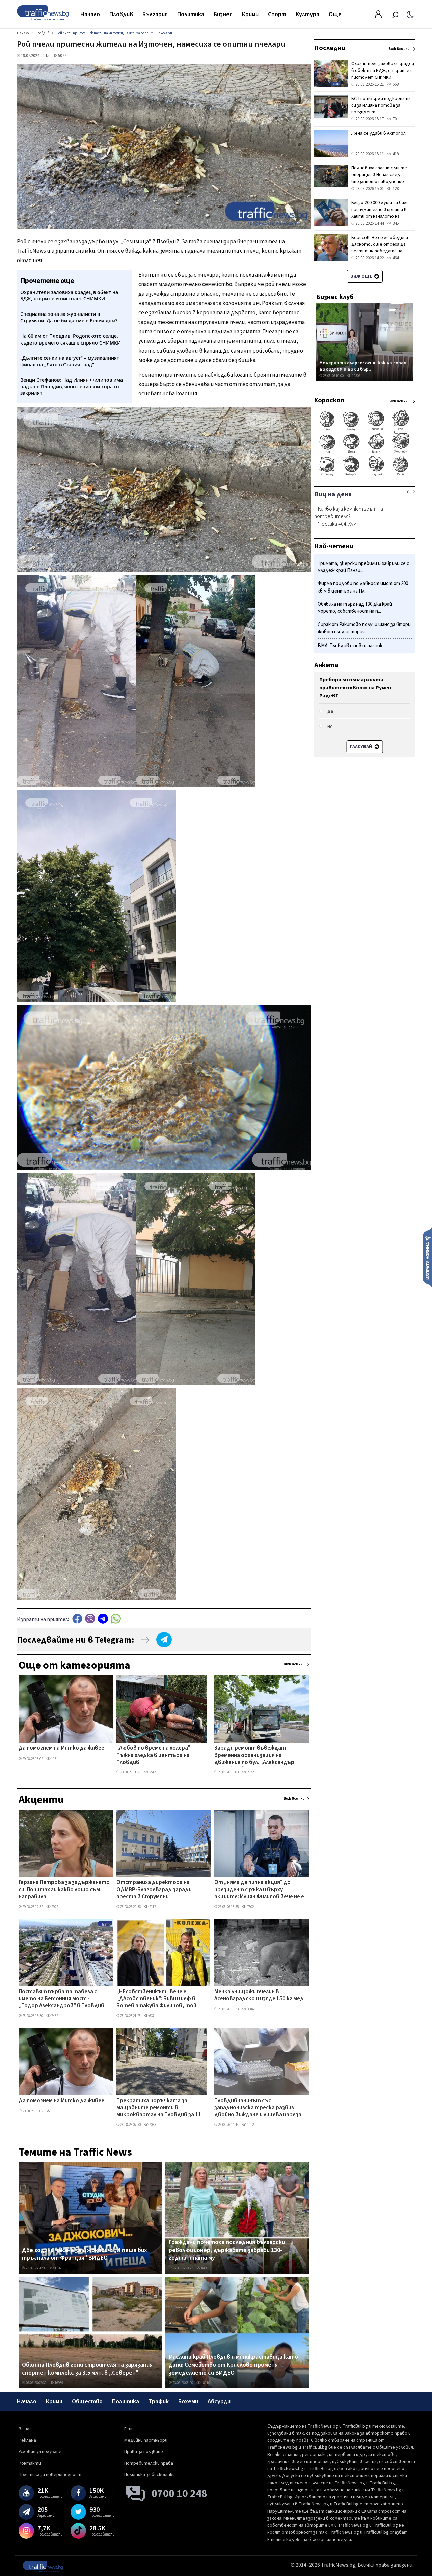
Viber (90, 1619)
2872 (250, 1772)
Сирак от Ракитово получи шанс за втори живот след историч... (364, 628)
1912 (250, 2125)
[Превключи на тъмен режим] (410, 14)
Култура (307, 14)
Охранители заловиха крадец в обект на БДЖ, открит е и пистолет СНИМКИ (383, 71)
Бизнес (223, 14)
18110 (205, 2383)
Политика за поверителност (50, 2475)
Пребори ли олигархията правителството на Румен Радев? (355, 688)
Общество (87, 2401)
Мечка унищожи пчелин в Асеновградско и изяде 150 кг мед (259, 1995)
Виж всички (294, 1664)
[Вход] (378, 16)
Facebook (77, 1619)
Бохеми (188, 2401)
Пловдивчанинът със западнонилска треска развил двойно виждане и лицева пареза (258, 2108)
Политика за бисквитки (150, 2475)
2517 (152, 1772)
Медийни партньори (146, 2440)
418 (395, 154)
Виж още (362, 276)
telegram (103, 1619)
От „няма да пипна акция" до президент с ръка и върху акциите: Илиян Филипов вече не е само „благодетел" (259, 1890)
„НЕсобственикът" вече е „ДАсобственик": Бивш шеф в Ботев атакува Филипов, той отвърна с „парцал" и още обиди (160, 1999)
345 (395, 223)
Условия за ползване (40, 2452)
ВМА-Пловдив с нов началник (350, 646)
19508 (356, 376)
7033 (152, 2125)
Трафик (159, 2401)
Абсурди (219, 2401)
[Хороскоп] (365, 475)
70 (394, 119)
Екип (129, 2429)
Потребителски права (149, 2463)
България (155, 14)
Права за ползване (144, 2452)
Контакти (30, 2463)
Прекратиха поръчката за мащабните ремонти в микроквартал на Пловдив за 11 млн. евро (159, 2108)
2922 (54, 1907)
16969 (59, 2383)
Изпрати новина (427, 1257)
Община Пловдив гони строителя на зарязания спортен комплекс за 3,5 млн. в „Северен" (87, 2369)
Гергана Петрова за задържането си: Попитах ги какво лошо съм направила (64, 1890)
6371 (152, 2016)
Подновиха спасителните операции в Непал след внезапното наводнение (379, 175)
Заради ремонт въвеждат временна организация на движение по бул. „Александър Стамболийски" (254, 1756)
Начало (90, 14)
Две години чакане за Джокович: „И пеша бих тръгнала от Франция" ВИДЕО (85, 2254)
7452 (54, 2016)
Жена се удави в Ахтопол (379, 133)
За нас (25, 2429)
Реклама (27, 2440)
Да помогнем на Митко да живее (61, 1748)
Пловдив (121, 14)
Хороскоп (329, 400)
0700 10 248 (179, 2494)
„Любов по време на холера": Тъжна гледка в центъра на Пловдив (154, 1756)
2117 (152, 1907)
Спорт (277, 14)
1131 (54, 1759)
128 (395, 189)
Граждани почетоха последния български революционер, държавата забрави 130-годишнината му (227, 2250)
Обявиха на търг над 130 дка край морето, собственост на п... (355, 608)
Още (335, 14)
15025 (59, 2268)
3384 (250, 2009)
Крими (250, 14)
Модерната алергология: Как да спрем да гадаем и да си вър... (363, 366)
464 (395, 258)
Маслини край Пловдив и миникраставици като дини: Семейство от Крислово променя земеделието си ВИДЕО (233, 2365)
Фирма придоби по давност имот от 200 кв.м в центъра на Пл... (363, 588)
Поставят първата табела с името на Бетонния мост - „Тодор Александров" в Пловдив (61, 1999)
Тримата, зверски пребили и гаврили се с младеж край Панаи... (363, 567)
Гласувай (361, 747)
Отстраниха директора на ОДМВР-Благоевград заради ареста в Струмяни (154, 1890)
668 (395, 84)
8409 (205, 2268)
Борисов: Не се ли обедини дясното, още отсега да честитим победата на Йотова (380, 248)
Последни (330, 48)
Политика (191, 14)
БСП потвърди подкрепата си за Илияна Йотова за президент (381, 105)
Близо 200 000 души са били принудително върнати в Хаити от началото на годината (380, 213)
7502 (250, 1907)
